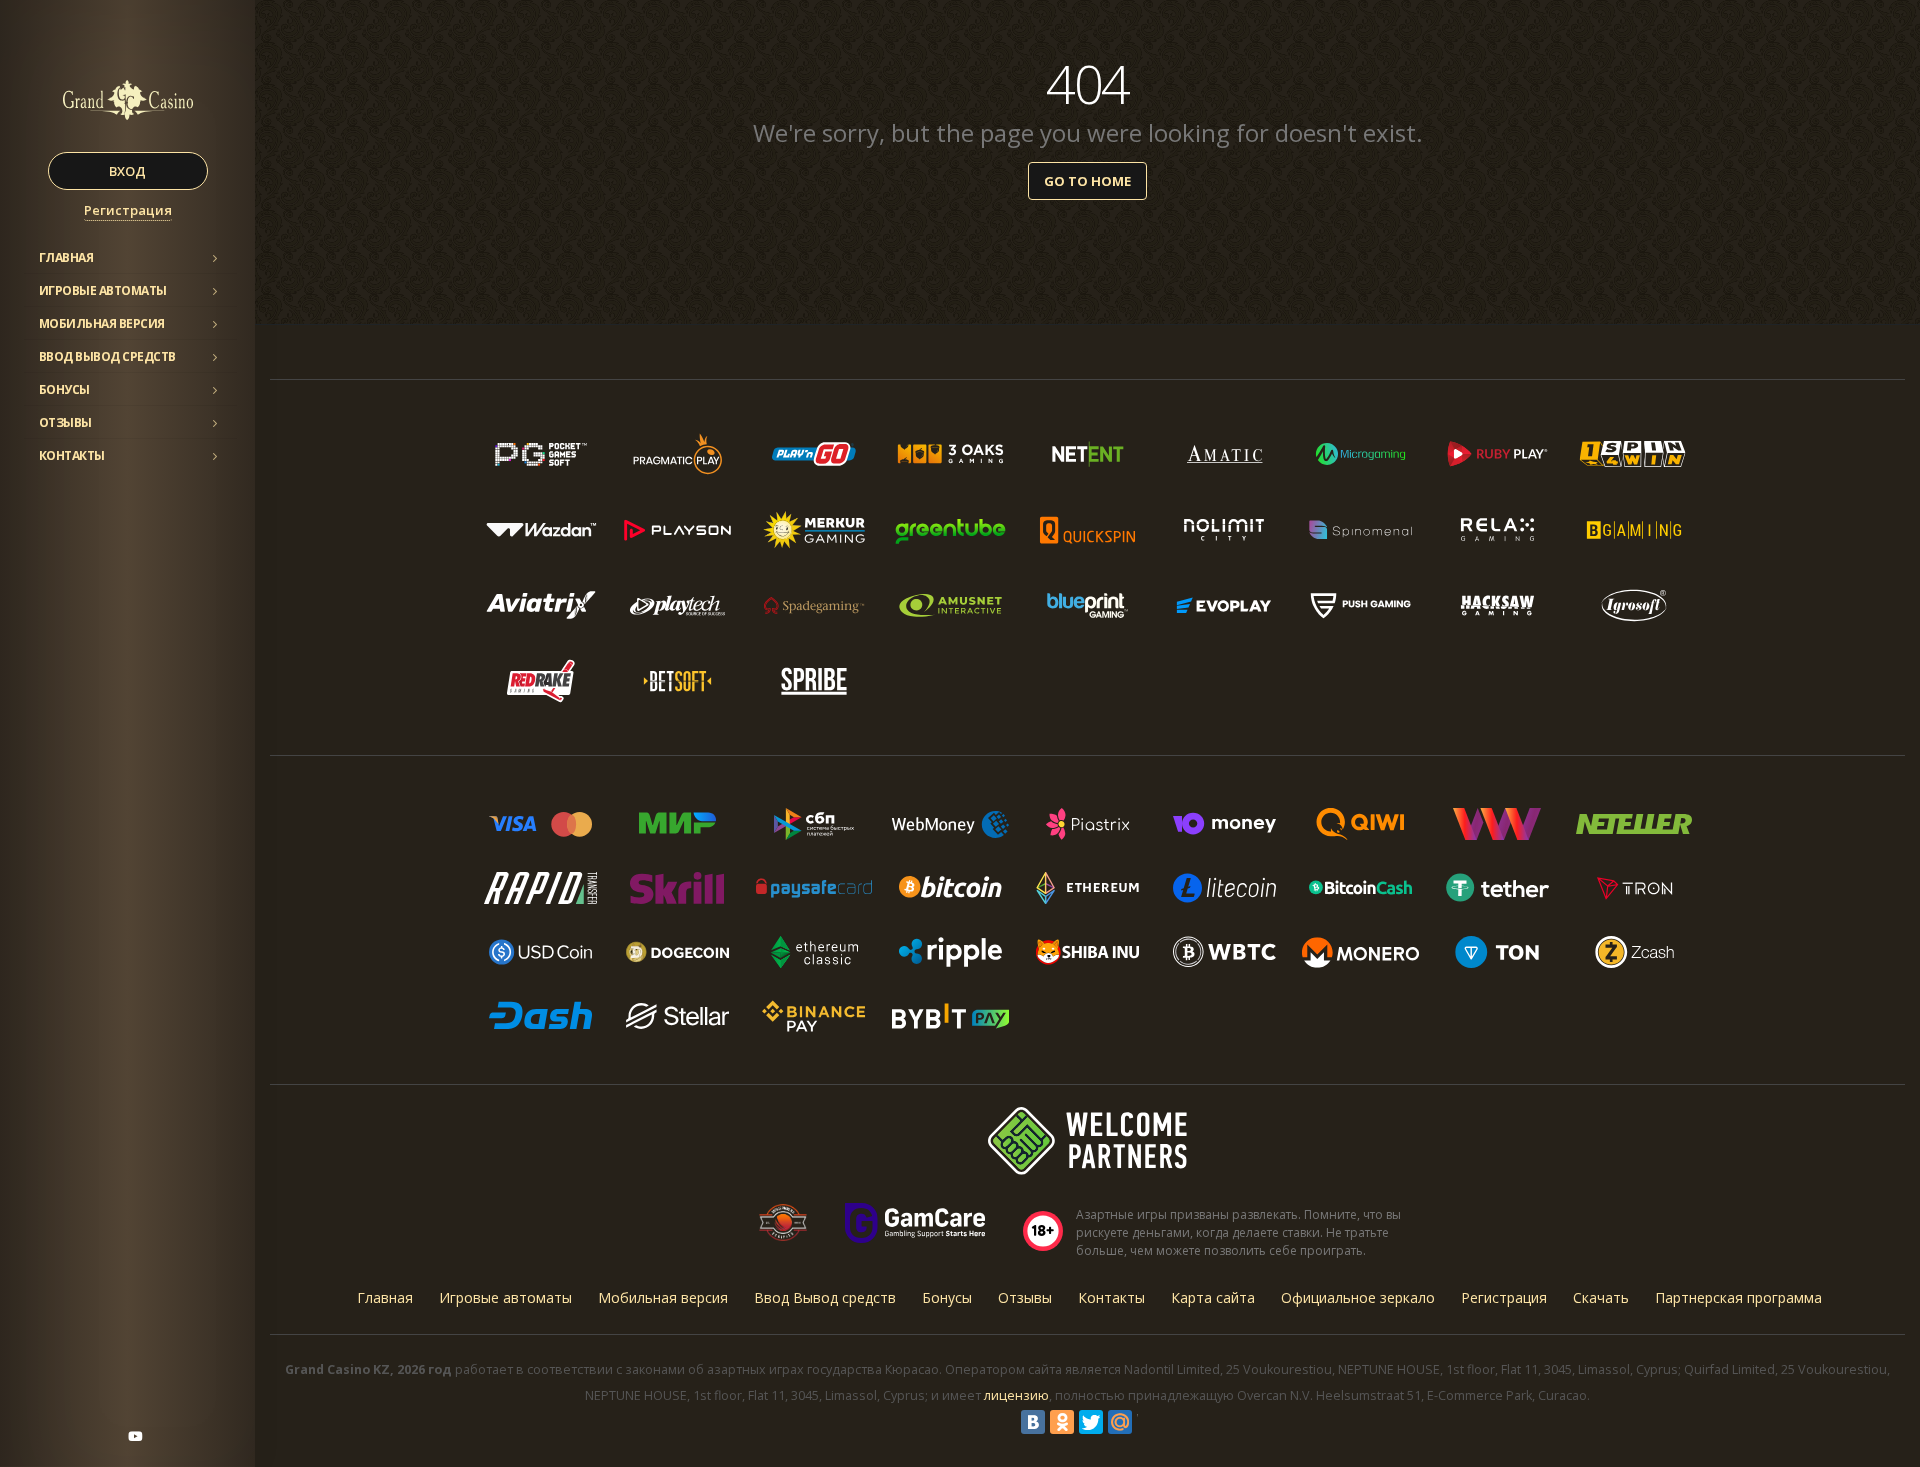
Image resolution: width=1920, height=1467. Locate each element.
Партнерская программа (1738, 1297)
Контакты (72, 455)
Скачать (1601, 1297)
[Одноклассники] (1062, 1422)
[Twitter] (1091, 1422)
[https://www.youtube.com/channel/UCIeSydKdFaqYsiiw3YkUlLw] (135, 1436)
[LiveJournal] (1149, 1422)
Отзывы (65, 422)
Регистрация (128, 210)
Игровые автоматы (103, 290)
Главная (66, 257)
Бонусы (64, 389)
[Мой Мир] (1120, 1422)
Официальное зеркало (1358, 1297)
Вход (127, 171)
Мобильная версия (102, 323)
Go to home (1087, 181)
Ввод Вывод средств (107, 356)
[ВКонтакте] (1033, 1422)
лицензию (1016, 1395)
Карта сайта (1213, 1297)
